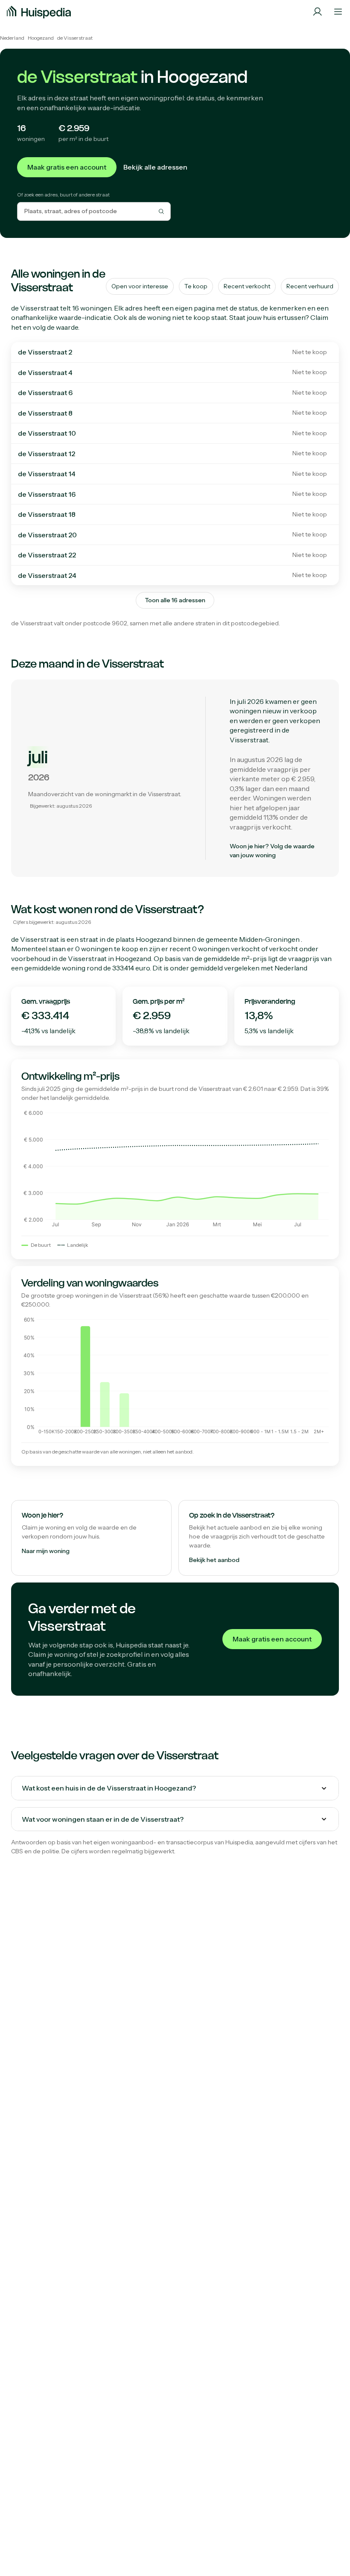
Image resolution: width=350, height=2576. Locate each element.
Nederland (12, 38)
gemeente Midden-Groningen (253, 939)
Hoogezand (41, 38)
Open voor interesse (140, 286)
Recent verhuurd (310, 286)
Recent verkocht (247, 286)
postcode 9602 (105, 623)
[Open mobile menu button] (338, 12)
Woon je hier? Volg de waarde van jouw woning (272, 851)
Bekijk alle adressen (155, 167)
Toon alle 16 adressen (175, 600)
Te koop (196, 286)
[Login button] (318, 12)
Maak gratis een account (67, 167)
